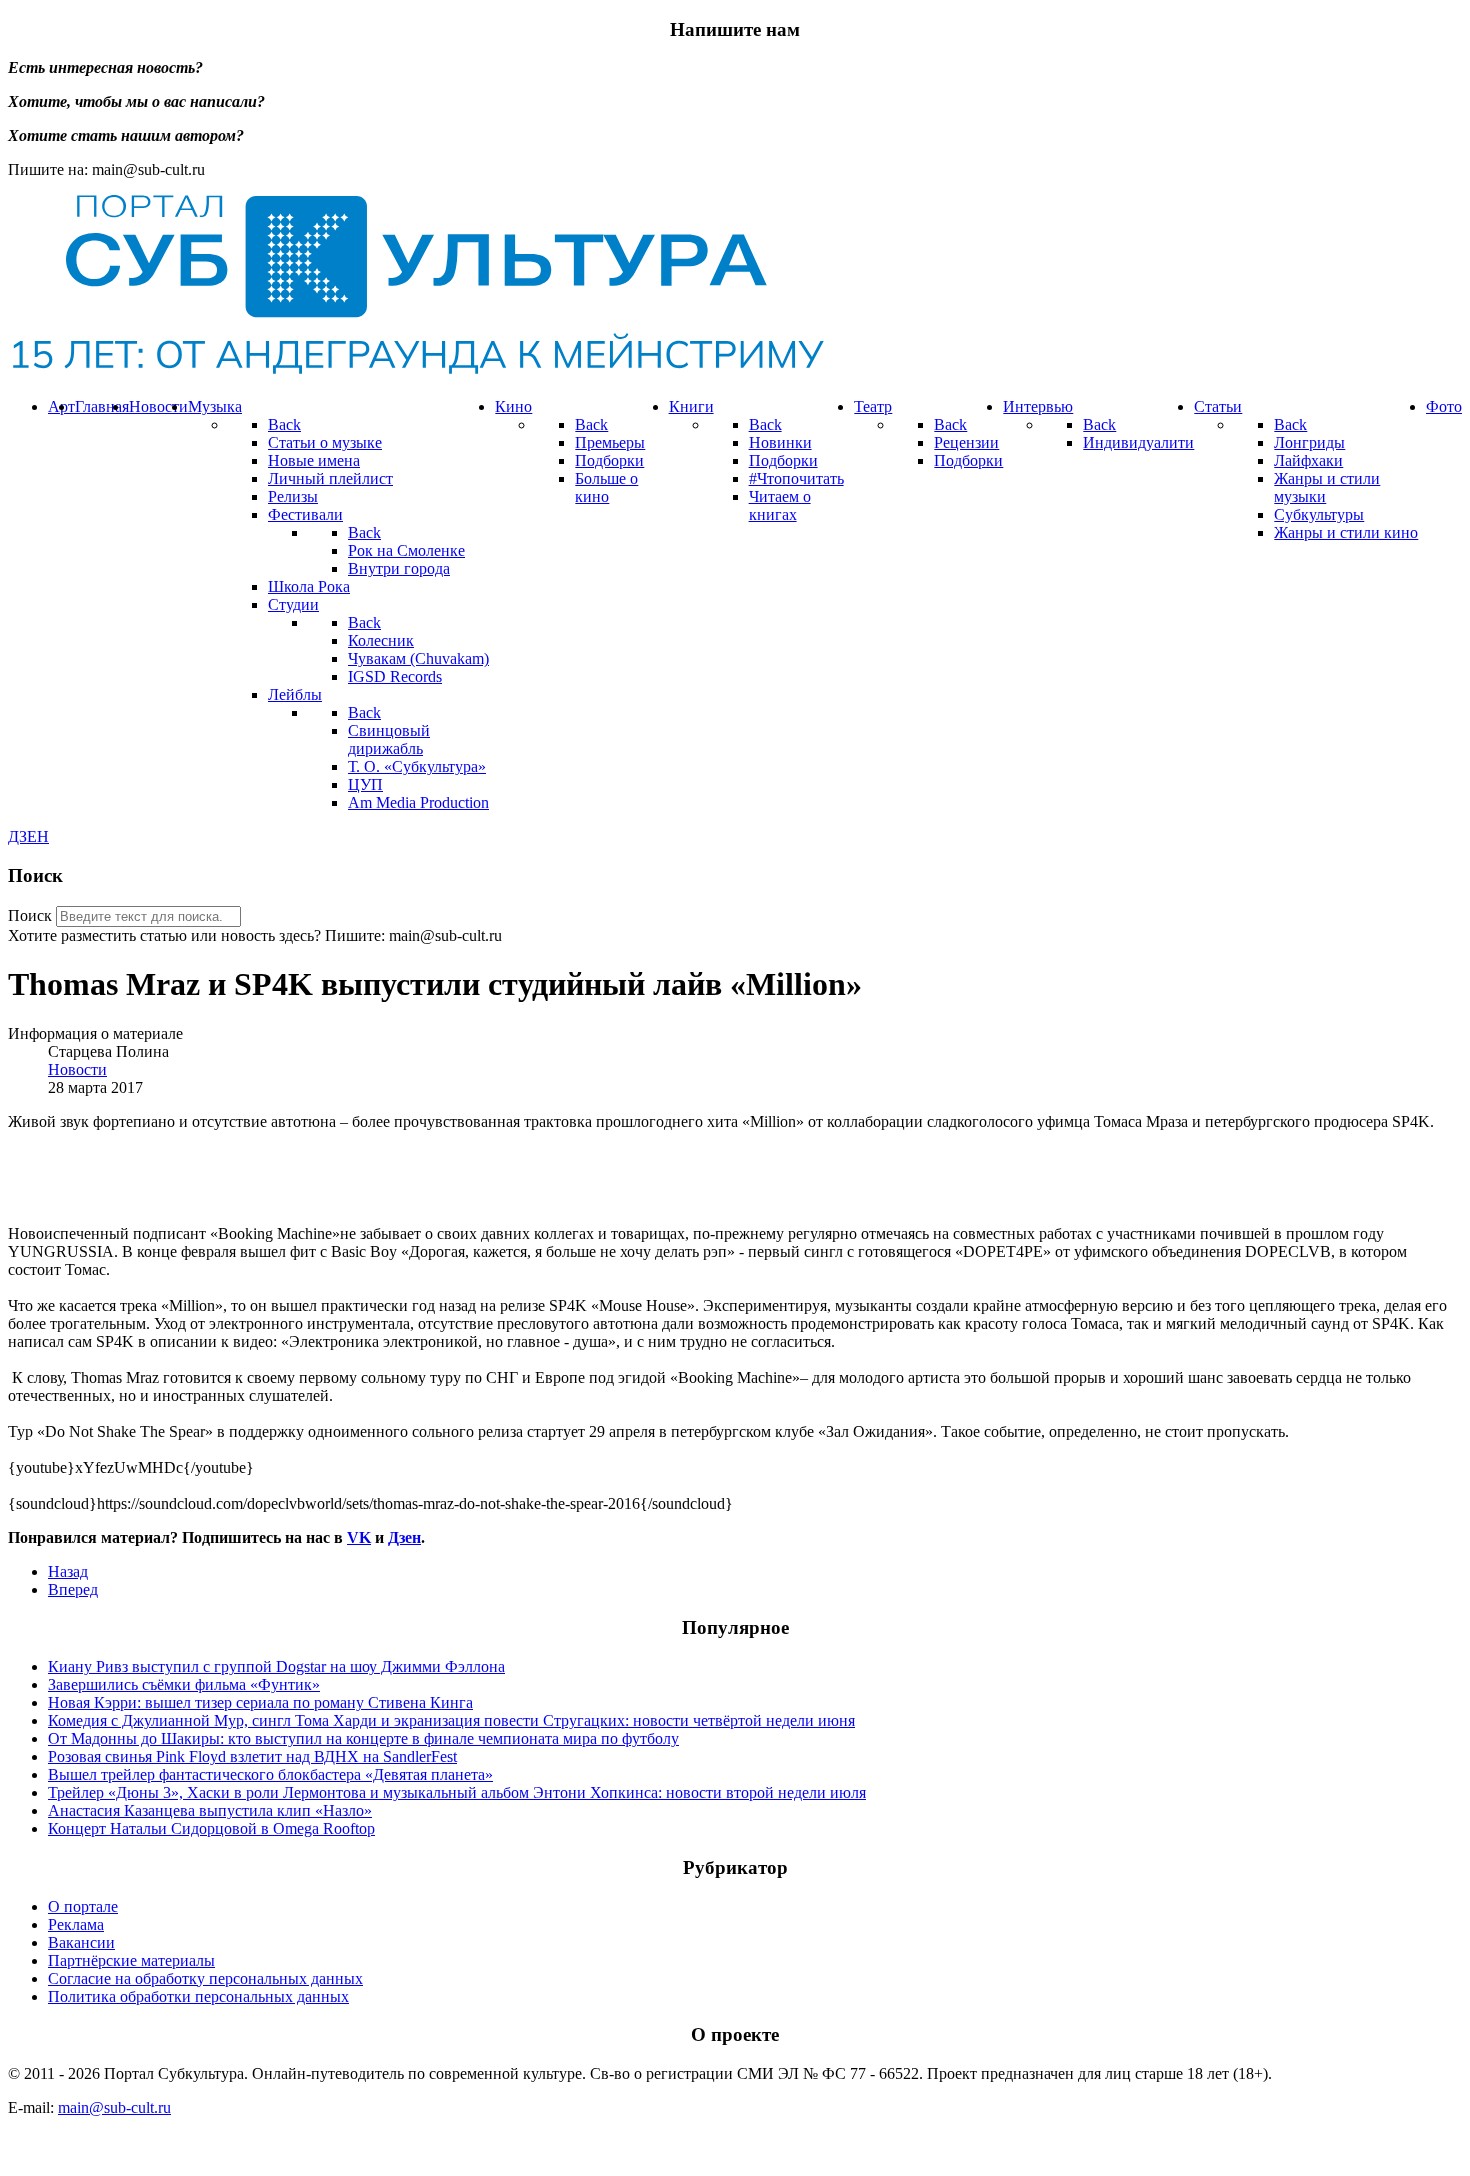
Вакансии (81, 1942)
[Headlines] (416, 372)
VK (359, 1537)
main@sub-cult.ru (114, 2107)
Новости (77, 1069)
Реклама (76, 1924)
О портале (83, 1906)
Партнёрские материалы (131, 1960)
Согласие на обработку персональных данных (205, 1978)
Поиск (30, 915)
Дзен (404, 1537)
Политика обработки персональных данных (198, 1996)
